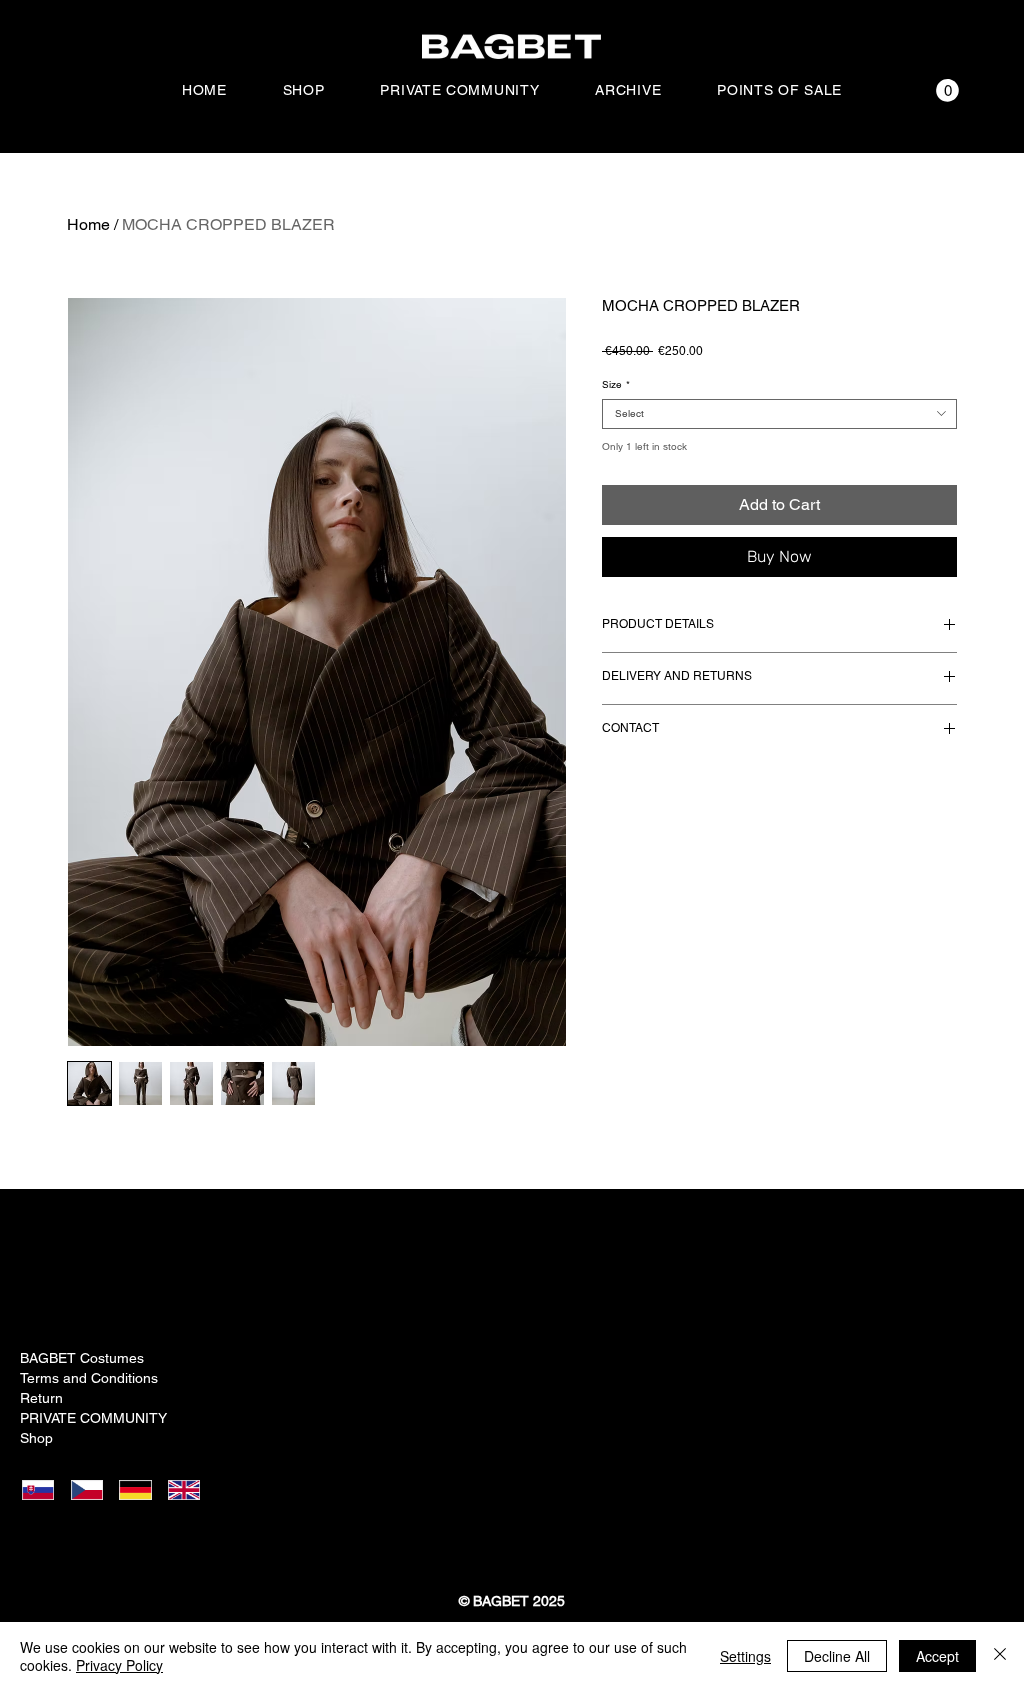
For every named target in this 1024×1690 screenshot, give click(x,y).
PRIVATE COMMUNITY (90, 1418)
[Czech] (92, 1490)
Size (616, 385)
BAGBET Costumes (82, 1358)
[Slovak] (44, 1490)
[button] (947, 90)
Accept (937, 1656)
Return (41, 1398)
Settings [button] (745, 1656)
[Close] (1000, 1656)
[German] (141, 1490)
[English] (190, 1490)
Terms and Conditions (89, 1378)
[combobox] (779, 414)
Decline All (837, 1656)
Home (88, 224)
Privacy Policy (119, 1665)
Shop (36, 1438)
